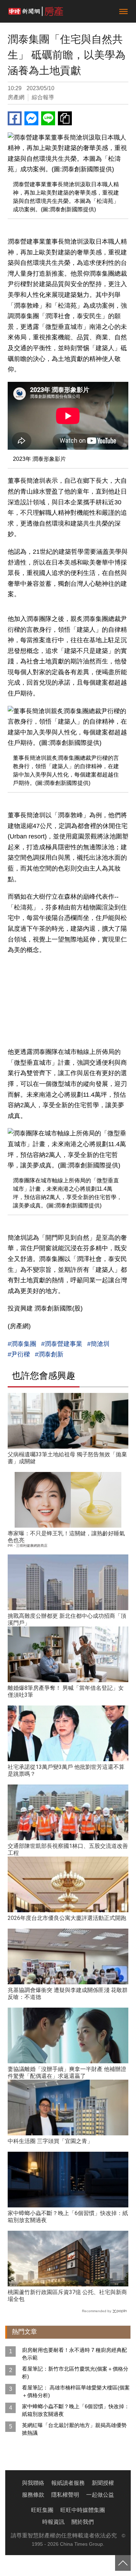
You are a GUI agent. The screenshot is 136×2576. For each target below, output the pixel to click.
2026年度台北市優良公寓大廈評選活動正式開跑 (67, 1918)
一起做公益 (100, 2495)
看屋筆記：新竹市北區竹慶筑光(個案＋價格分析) (75, 2373)
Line (48, 118)
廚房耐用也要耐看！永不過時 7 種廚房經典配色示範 (74, 2354)
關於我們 (83, 2522)
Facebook (15, 118)
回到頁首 (123, 2563)
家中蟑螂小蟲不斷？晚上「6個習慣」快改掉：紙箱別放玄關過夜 (76, 2410)
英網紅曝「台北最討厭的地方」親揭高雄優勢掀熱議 (74, 2429)
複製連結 (65, 118)
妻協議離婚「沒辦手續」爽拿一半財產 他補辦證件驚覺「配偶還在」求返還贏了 (67, 2073)
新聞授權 (103, 2483)
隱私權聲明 (65, 2495)
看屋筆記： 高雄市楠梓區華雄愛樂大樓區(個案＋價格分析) (76, 2391)
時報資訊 (53, 2522)
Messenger (31, 118)
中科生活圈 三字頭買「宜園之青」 (50, 2141)
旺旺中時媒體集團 (83, 2510)
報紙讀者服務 (68, 2483)
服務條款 (33, 2495)
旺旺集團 (42, 2510)
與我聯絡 (33, 2483)
